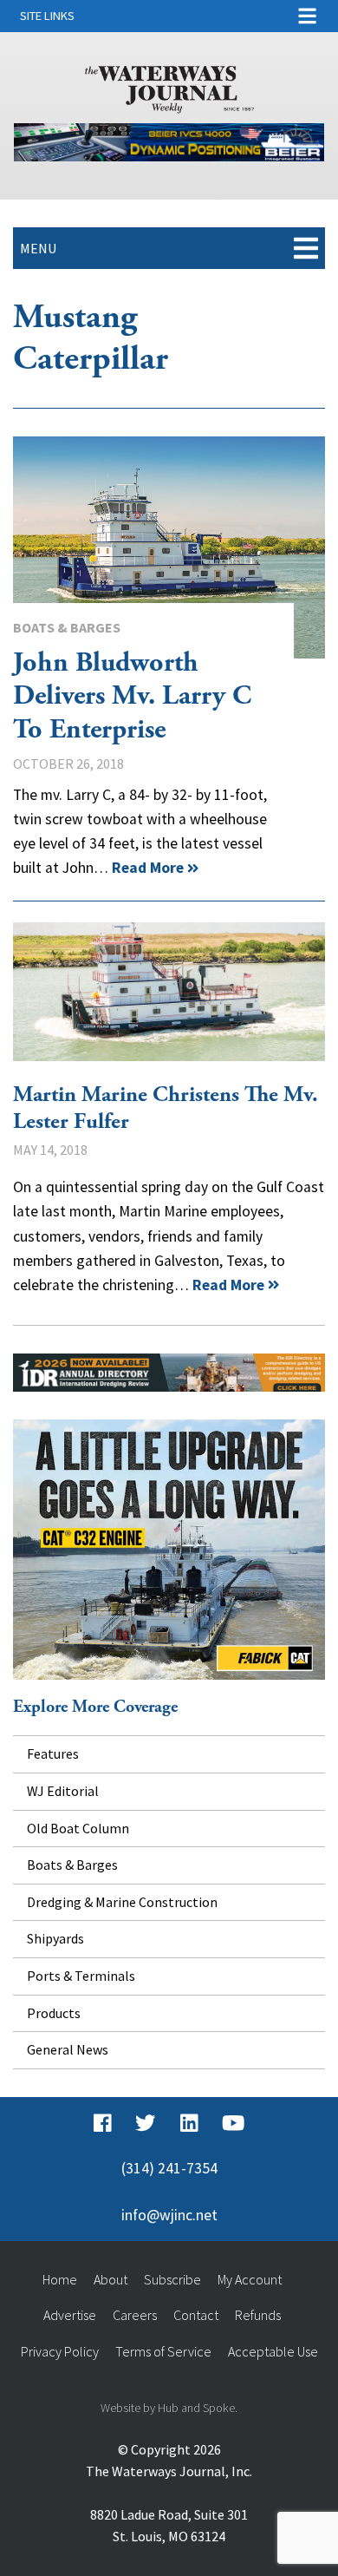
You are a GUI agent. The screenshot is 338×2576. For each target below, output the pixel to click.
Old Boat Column (78, 1828)
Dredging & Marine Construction (122, 1902)
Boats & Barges (67, 627)
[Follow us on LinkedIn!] (189, 2123)
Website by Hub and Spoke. (169, 2408)
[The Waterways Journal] (169, 86)
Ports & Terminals (81, 1976)
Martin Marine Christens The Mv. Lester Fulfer (169, 992)
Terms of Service (163, 2351)
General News (68, 2049)
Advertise (70, 2315)
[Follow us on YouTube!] (233, 2123)
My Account (250, 2279)
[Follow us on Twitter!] (145, 2123)
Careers (135, 2315)
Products (54, 2013)
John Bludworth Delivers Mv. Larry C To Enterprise (169, 547)
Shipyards (55, 1938)
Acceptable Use (273, 2351)
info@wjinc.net (169, 2215)
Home (60, 2279)
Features (53, 1753)
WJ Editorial (63, 1791)
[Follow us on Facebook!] (103, 2123)
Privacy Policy (60, 2351)
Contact (196, 2315)
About (110, 2279)
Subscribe (172, 2279)
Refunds (258, 2315)
